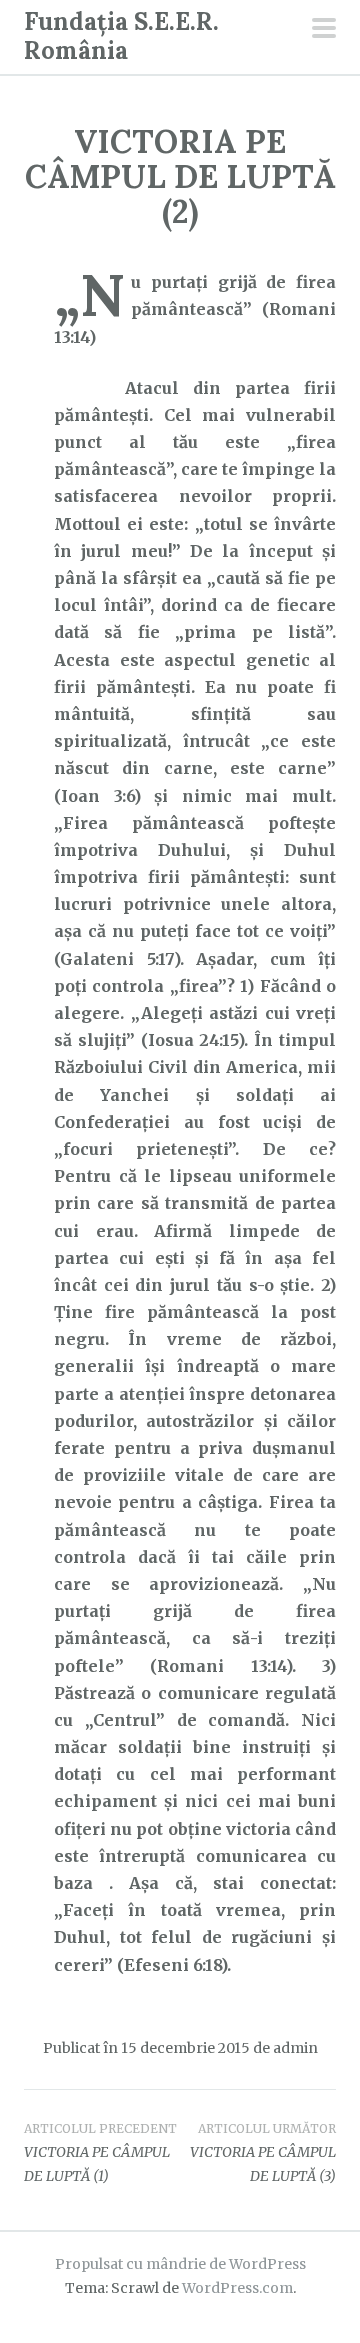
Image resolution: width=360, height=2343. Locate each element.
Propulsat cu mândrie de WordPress (180, 2264)
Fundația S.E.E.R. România (121, 36)
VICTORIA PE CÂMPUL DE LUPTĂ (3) (263, 2153)
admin (295, 2048)
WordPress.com (237, 2288)
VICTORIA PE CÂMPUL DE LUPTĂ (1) (100, 2153)
